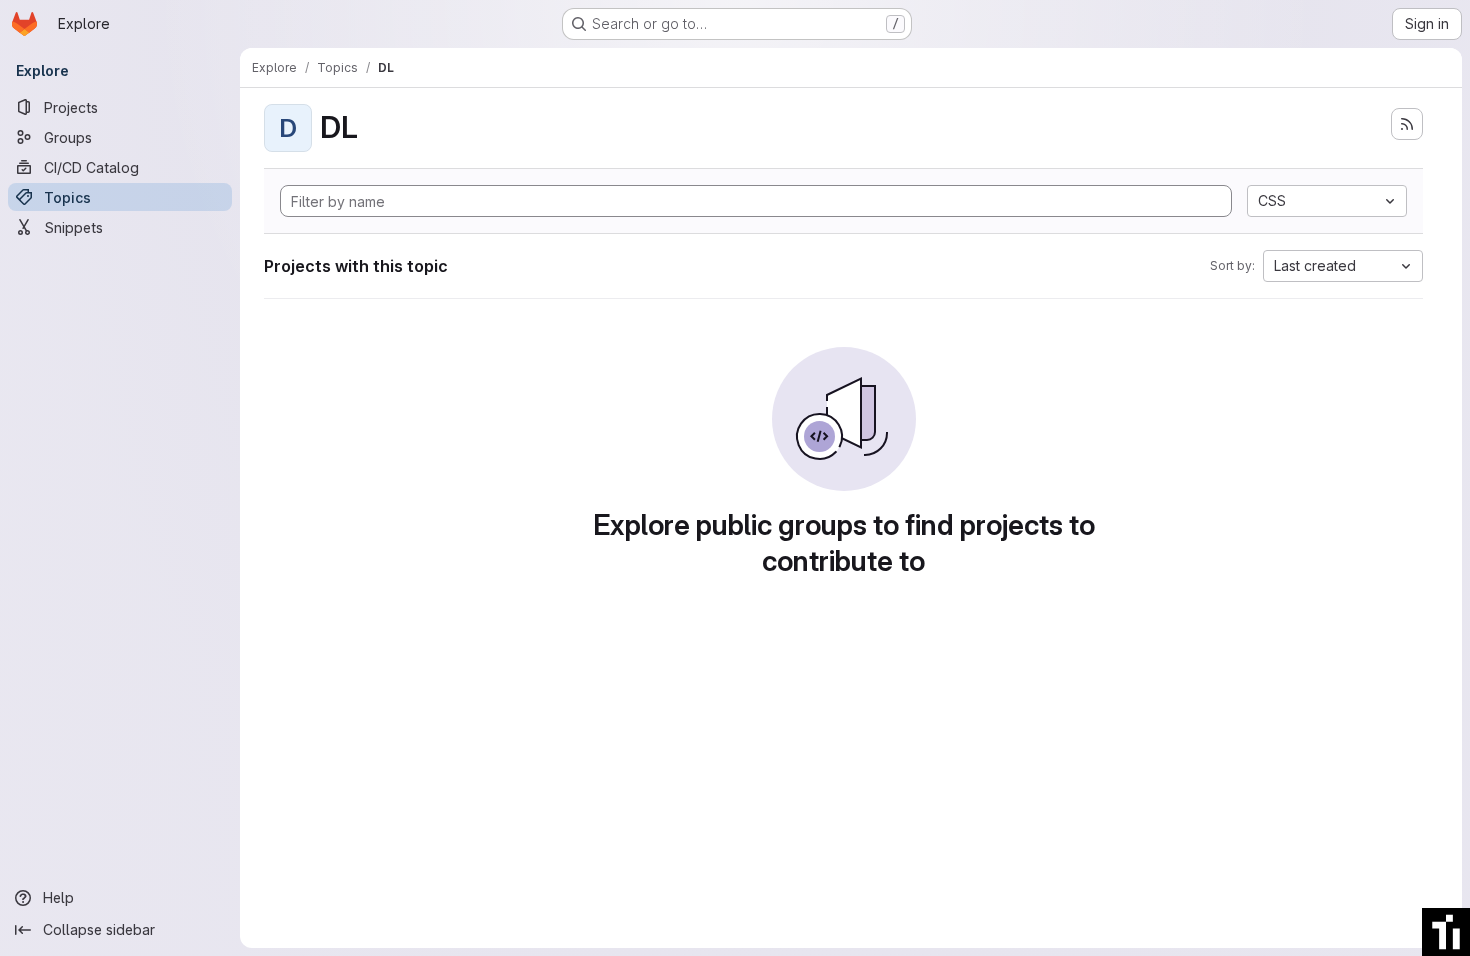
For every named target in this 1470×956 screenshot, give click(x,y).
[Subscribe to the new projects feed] (1407, 124)
